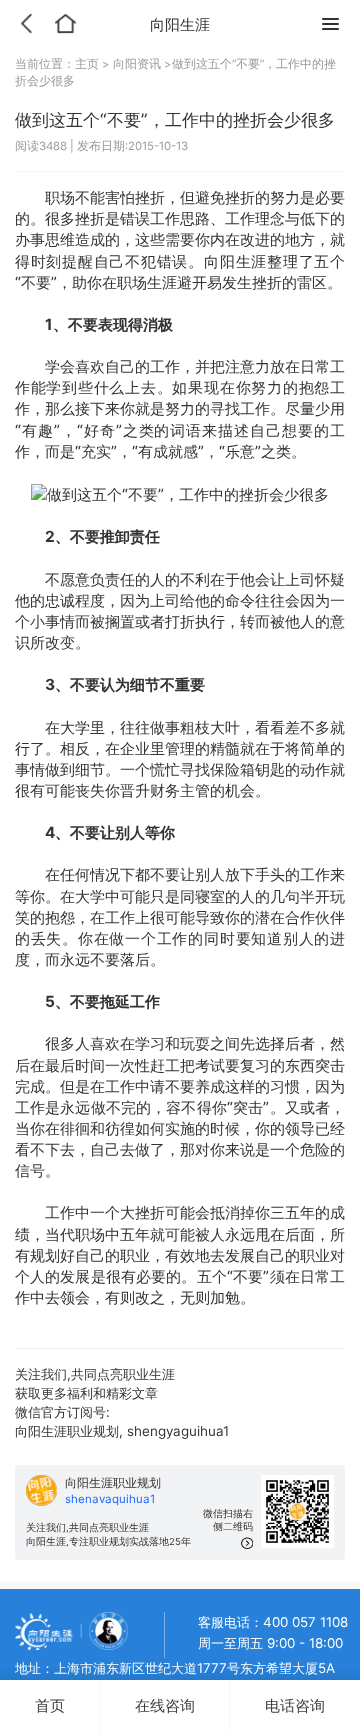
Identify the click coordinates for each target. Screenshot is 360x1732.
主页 (88, 64)
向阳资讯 (137, 64)
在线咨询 (165, 1705)
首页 (50, 1705)
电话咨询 (295, 1705)
